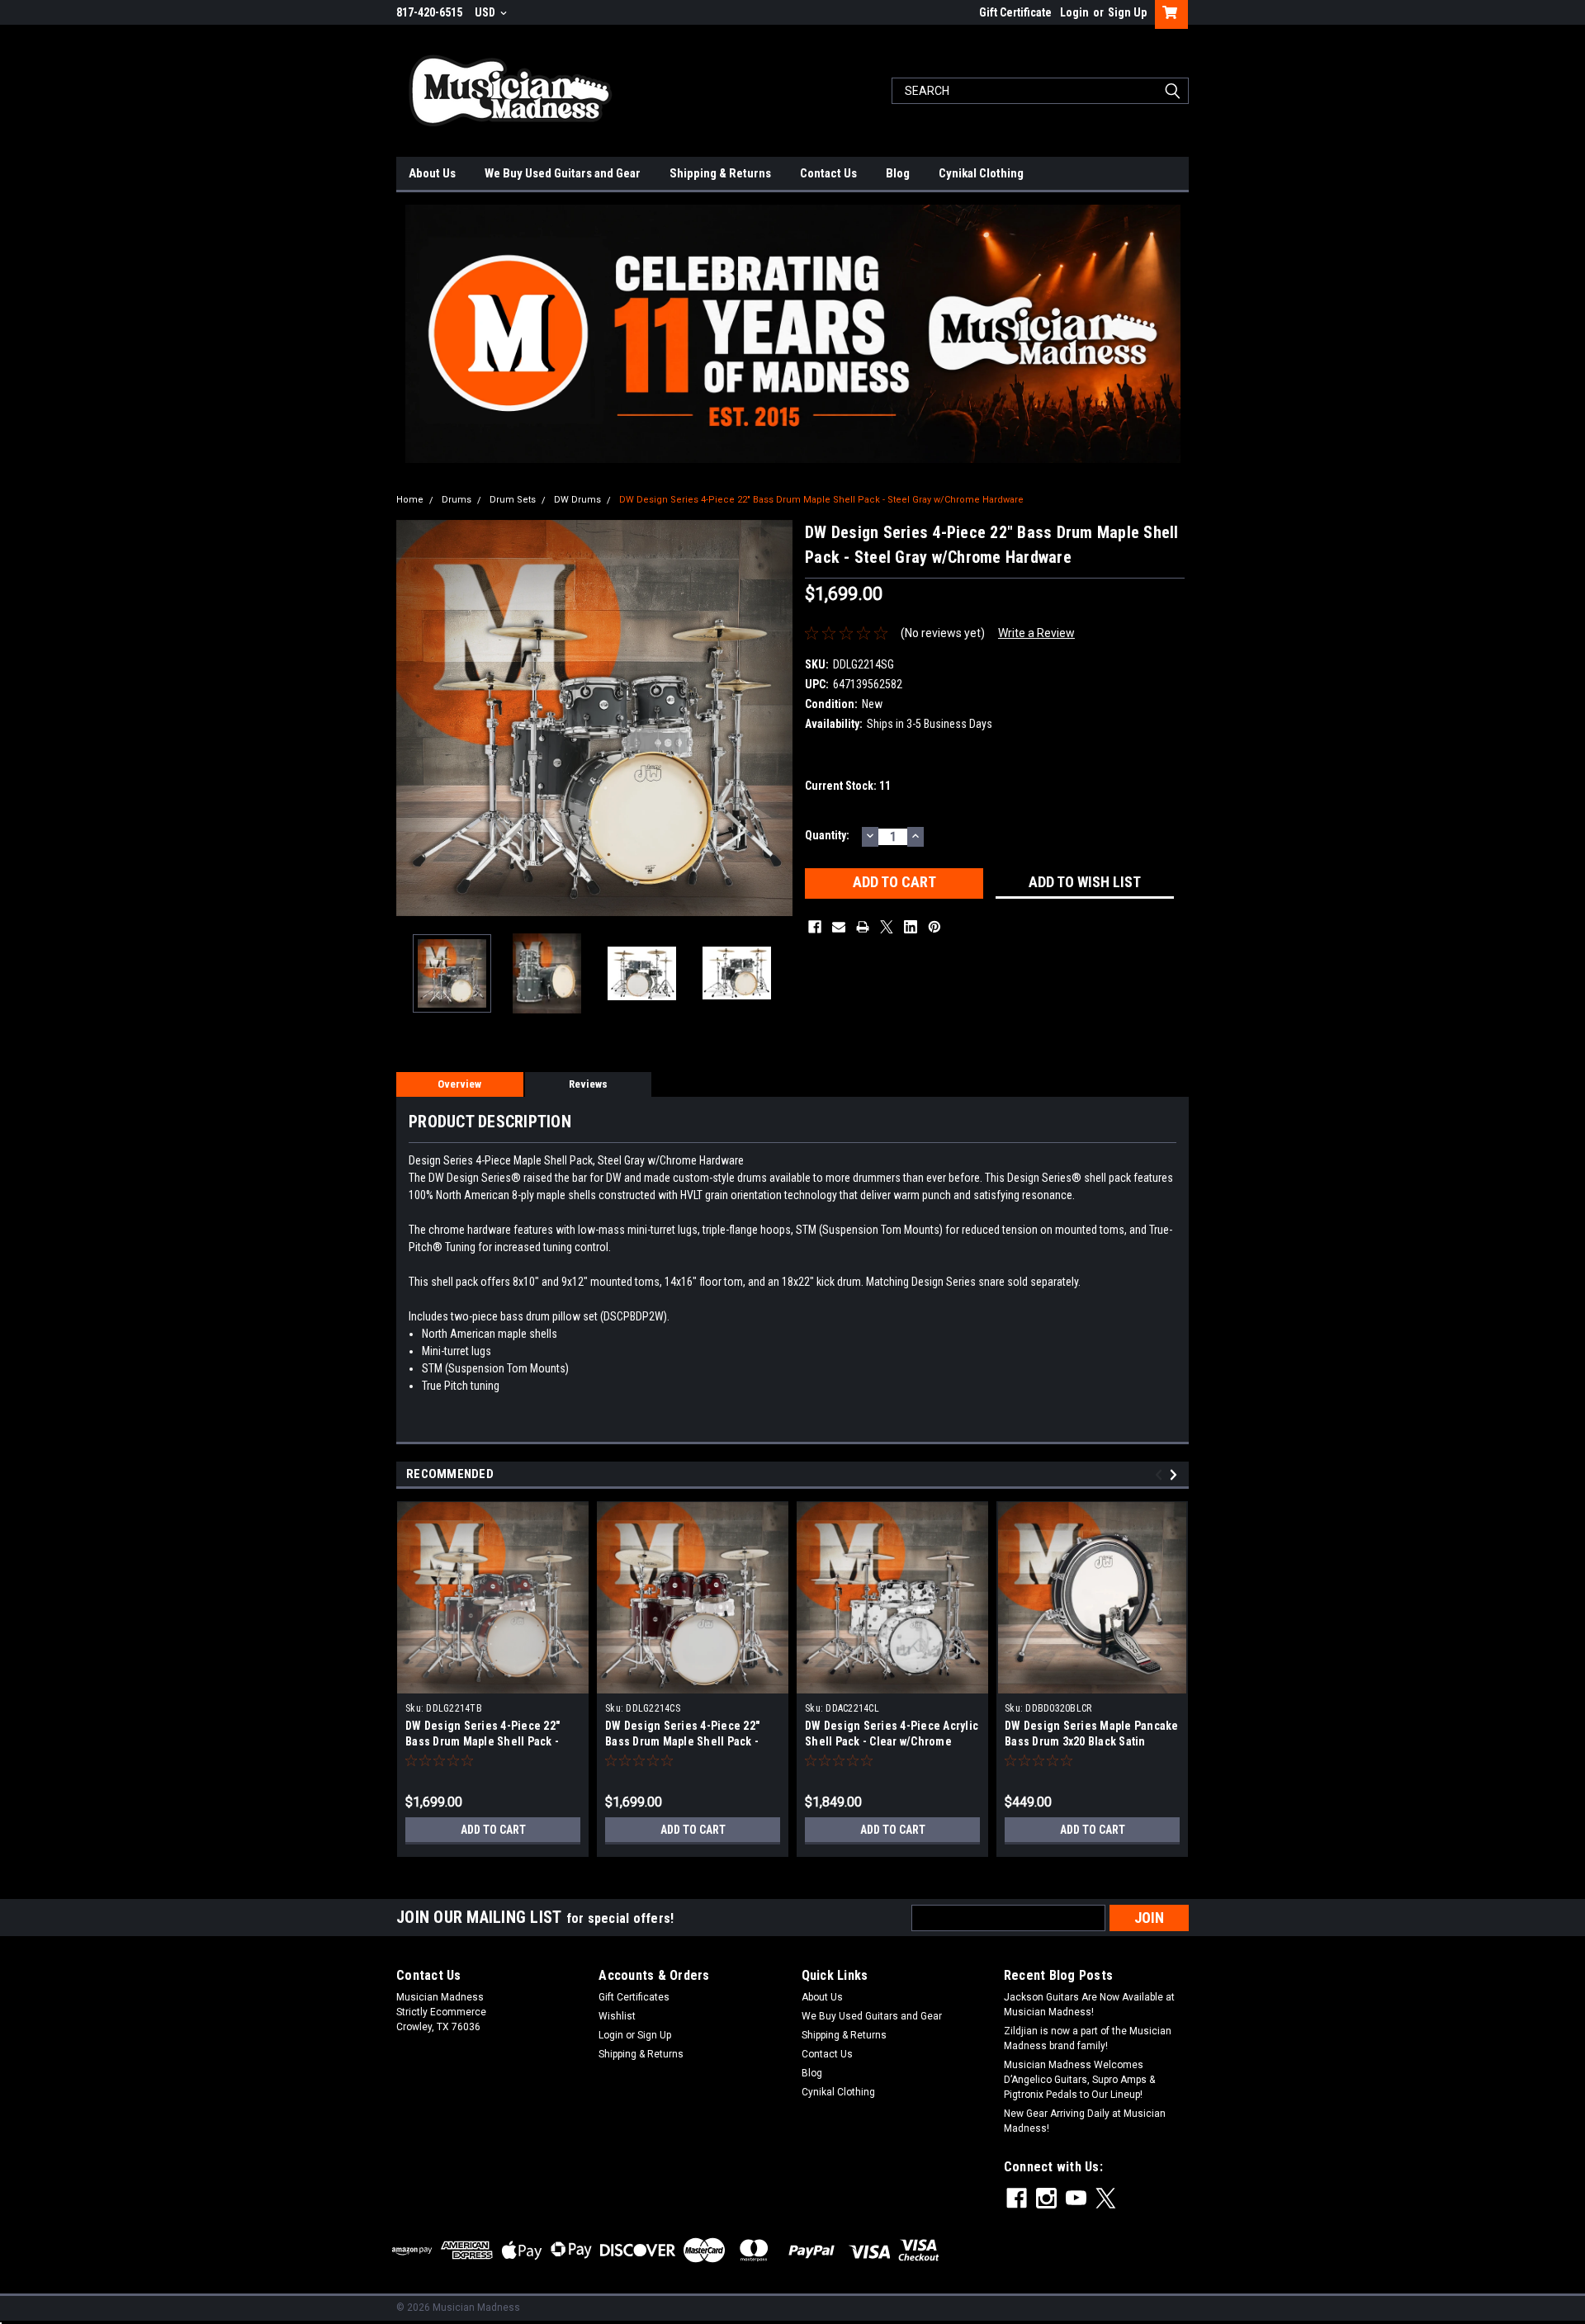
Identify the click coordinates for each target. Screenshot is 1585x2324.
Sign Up (1127, 12)
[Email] (839, 927)
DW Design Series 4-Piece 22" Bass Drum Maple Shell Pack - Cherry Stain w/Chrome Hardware (690, 1741)
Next (776, 718)
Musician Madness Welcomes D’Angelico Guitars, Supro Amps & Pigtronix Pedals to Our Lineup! (1079, 2080)
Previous (413, 718)
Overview (459, 1084)
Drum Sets (513, 500)
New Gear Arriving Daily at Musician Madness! (1085, 2121)
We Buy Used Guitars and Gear (563, 173)
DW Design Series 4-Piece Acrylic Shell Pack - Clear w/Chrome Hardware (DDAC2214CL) (892, 1741)
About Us (432, 173)
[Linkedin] (911, 927)
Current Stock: (848, 786)
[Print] (863, 927)
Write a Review (1036, 633)
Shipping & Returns (720, 173)
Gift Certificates (634, 1997)
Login (1074, 12)
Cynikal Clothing (981, 173)
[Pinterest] (934, 927)
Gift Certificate (1015, 12)
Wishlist (617, 2016)
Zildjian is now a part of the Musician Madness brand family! (1088, 2038)
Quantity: (827, 835)
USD (486, 12)
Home (410, 500)
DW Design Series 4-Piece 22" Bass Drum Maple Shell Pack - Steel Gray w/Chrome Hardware (821, 500)
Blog (898, 173)
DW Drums (577, 500)
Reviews (588, 1084)
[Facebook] (815, 927)
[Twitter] (887, 927)
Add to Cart (493, 1830)
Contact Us (828, 173)
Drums (457, 500)
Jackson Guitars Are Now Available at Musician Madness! (1089, 2005)
